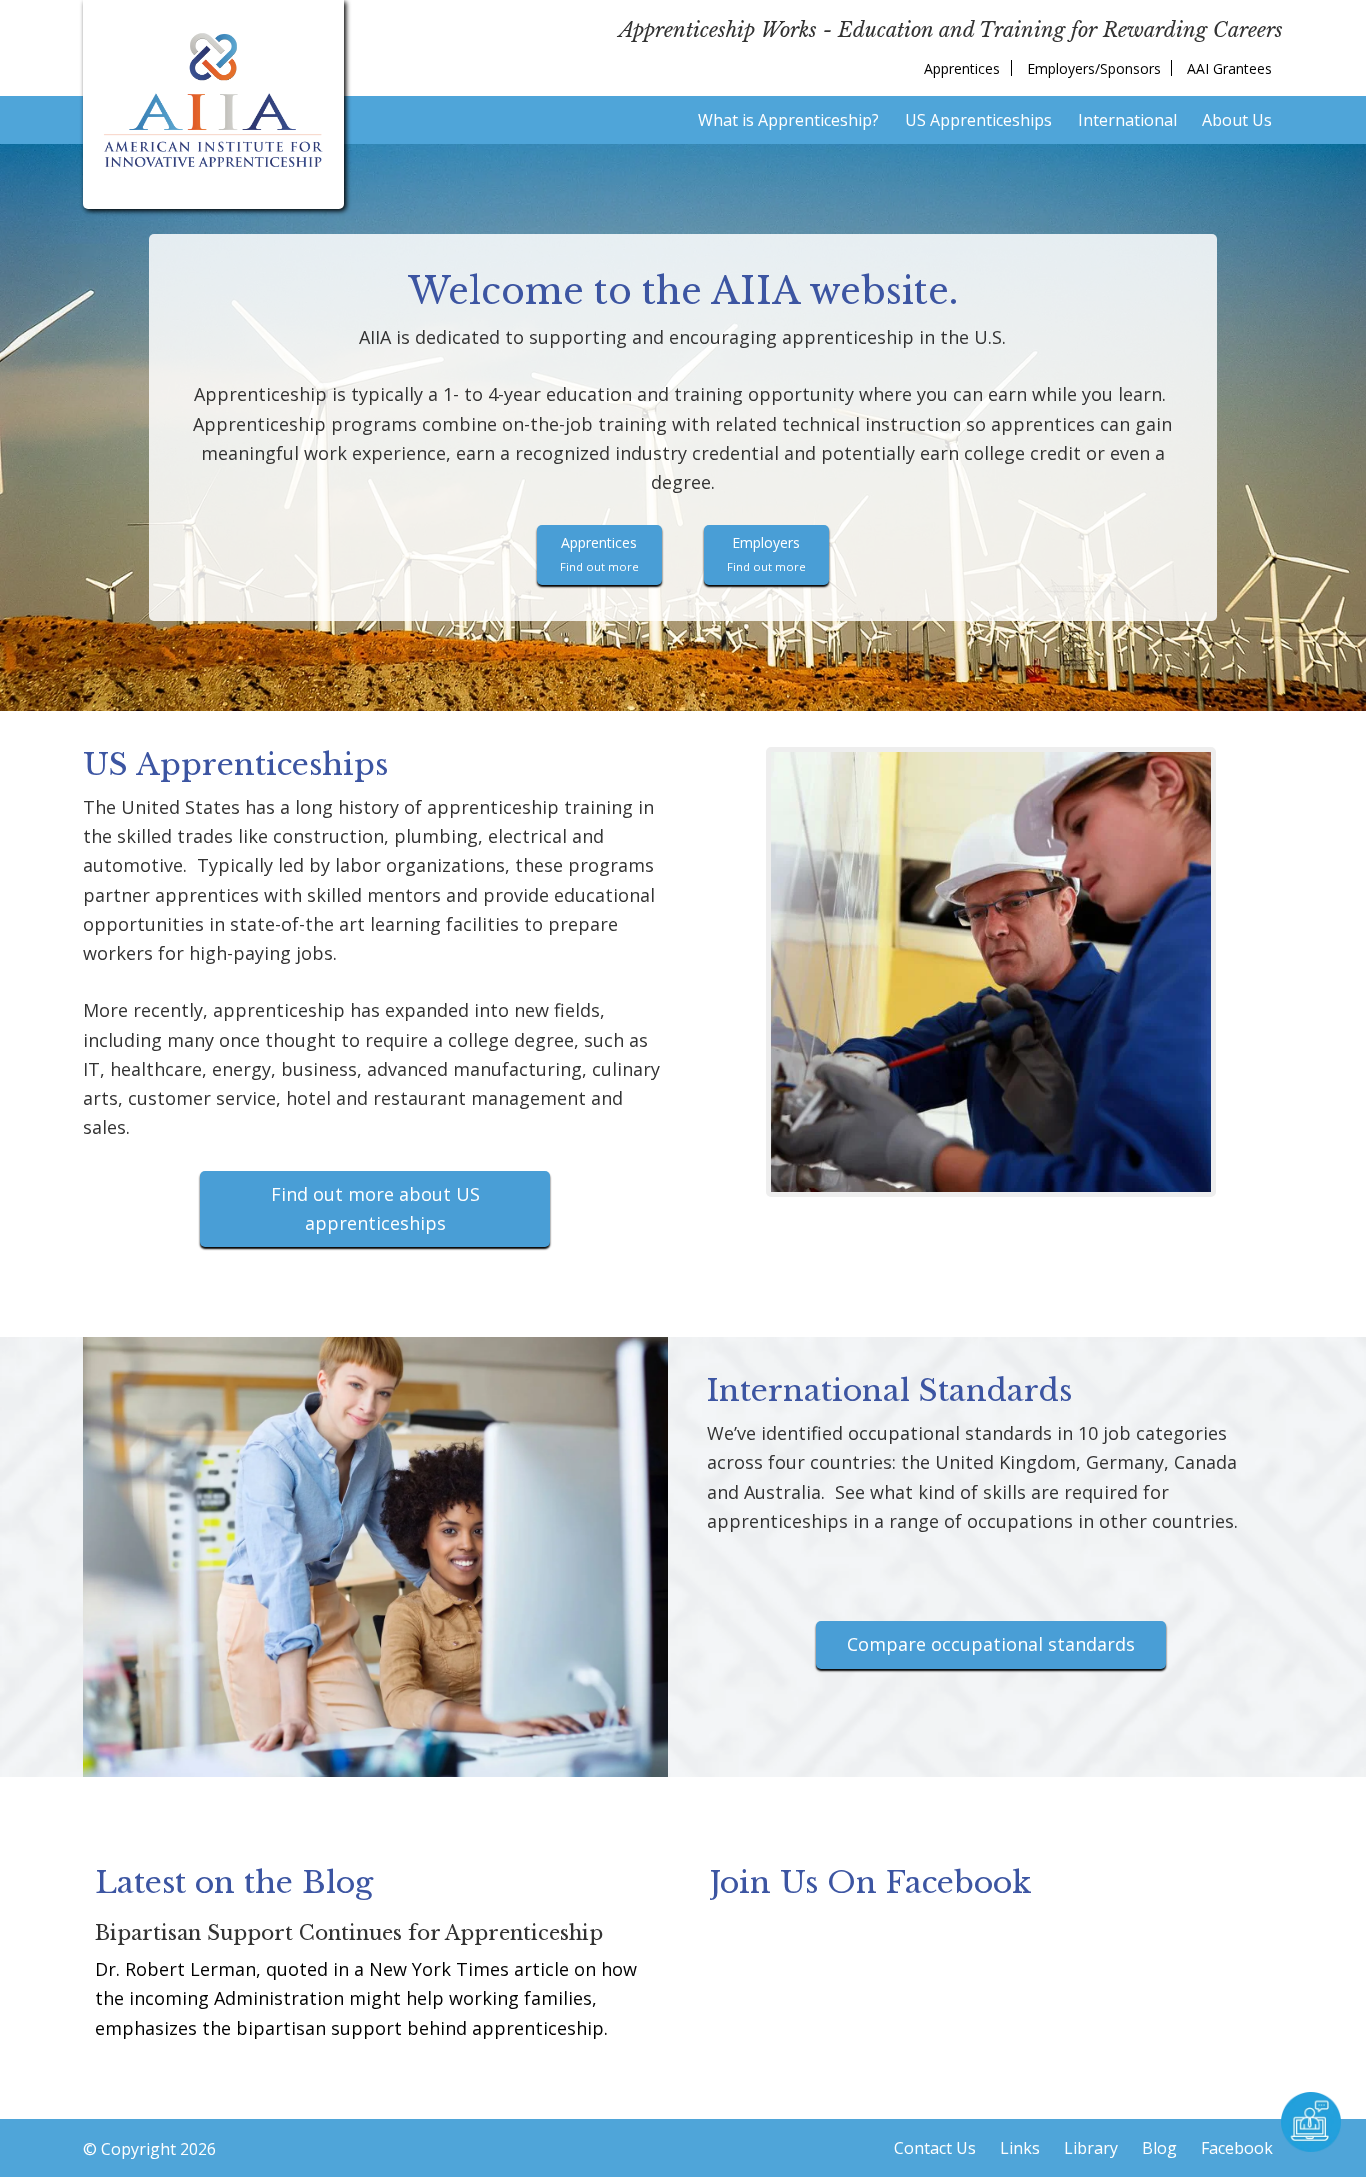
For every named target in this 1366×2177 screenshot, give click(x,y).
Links (1020, 2148)
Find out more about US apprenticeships (375, 1208)
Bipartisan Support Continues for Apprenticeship (349, 1933)
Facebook (1237, 2148)
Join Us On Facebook (871, 1882)
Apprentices (599, 553)
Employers (766, 553)
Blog (1159, 2148)
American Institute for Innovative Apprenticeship (213, 100)
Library (1091, 2148)
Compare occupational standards (991, 1644)
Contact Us (935, 2148)
